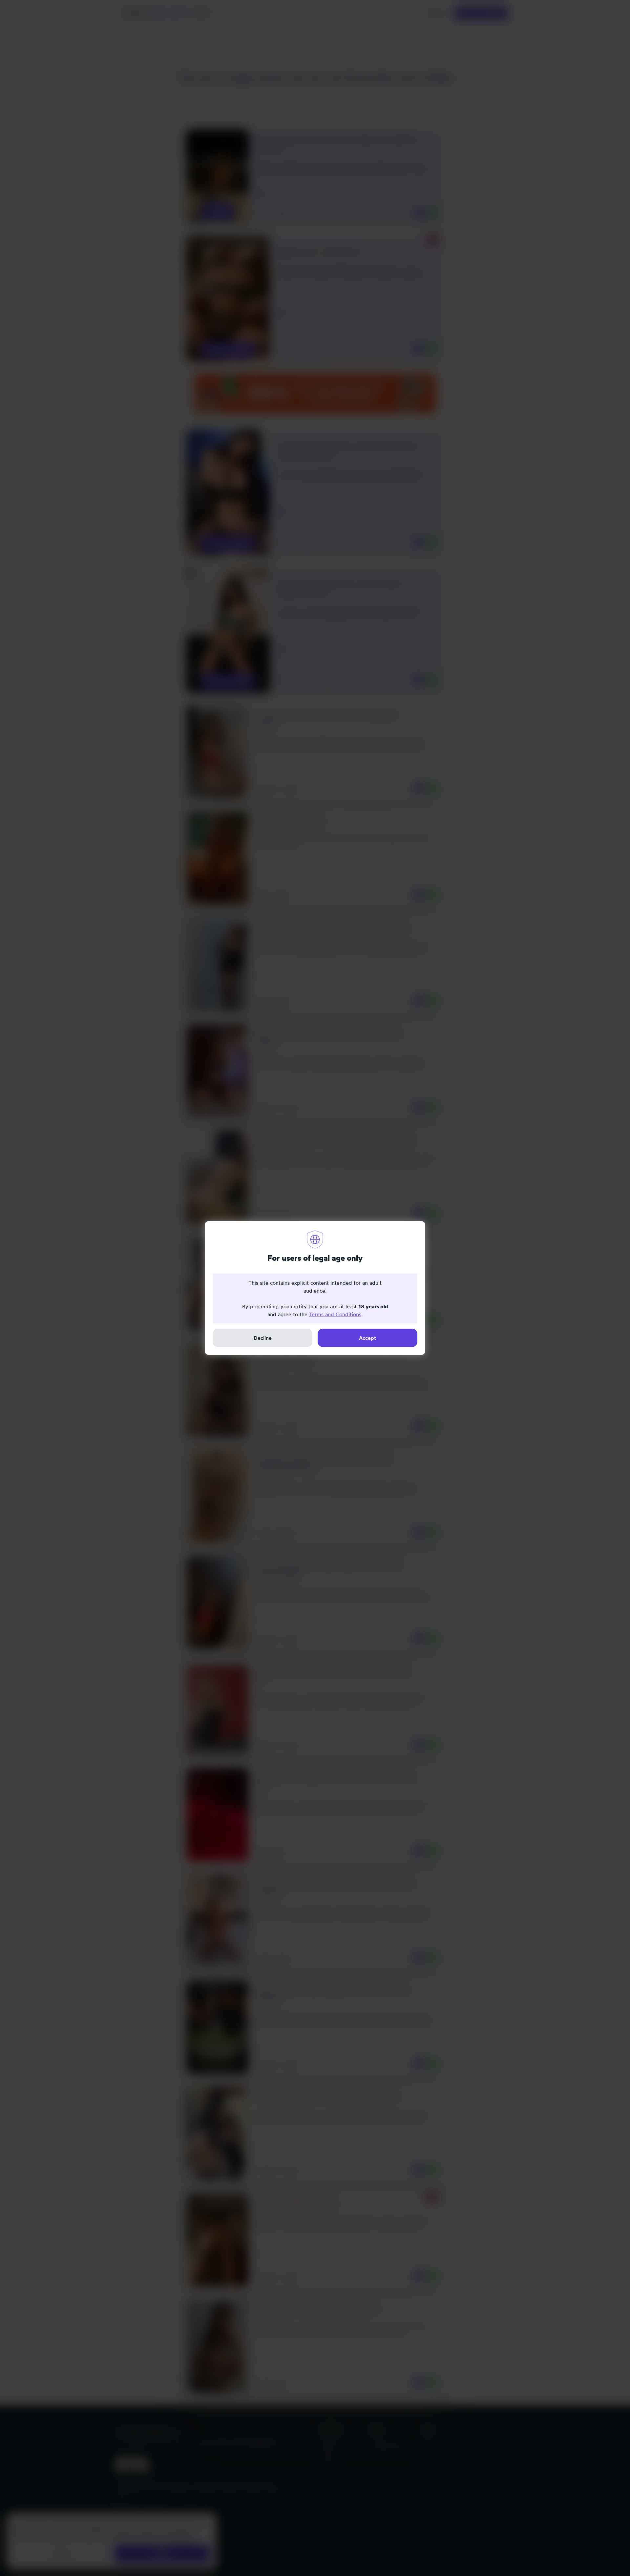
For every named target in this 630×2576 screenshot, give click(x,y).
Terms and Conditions (335, 1314)
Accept (367, 1338)
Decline (263, 1338)
